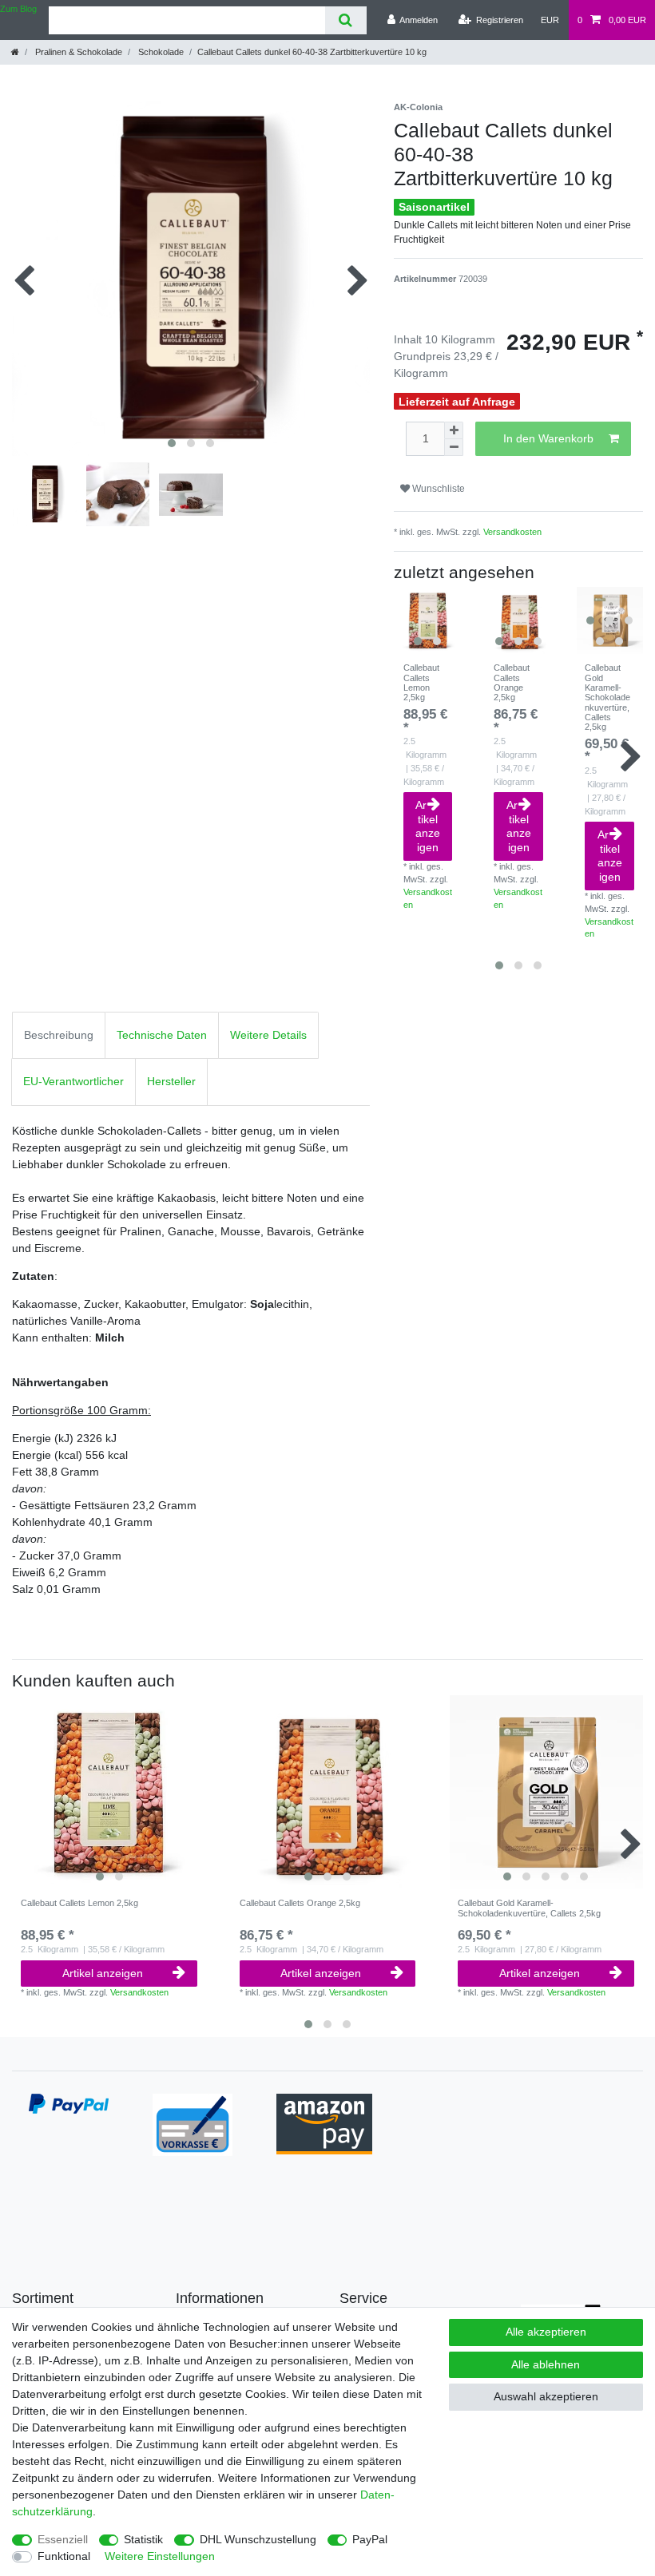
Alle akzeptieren (546, 2332)
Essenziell (63, 2539)
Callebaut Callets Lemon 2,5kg (421, 682)
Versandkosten (512, 532)
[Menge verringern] (454, 448)
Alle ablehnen (546, 2364)
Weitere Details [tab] (268, 1035)
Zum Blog (18, 9)
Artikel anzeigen (428, 826)
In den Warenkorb (548, 438)
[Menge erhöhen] (454, 430)
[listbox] (427, 620)
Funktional (64, 2556)
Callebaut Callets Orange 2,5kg (512, 682)
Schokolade (160, 52)
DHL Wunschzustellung (258, 2539)
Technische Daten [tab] (162, 1035)
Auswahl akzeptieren (546, 2396)
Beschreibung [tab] (59, 1035)
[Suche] (345, 20)
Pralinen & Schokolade (77, 52)
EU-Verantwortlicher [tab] (73, 1081)
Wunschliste (437, 489)
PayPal (370, 2539)
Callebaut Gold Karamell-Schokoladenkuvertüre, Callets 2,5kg (607, 697)
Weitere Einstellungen (160, 2556)
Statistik (143, 2539)
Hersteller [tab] (171, 1081)
